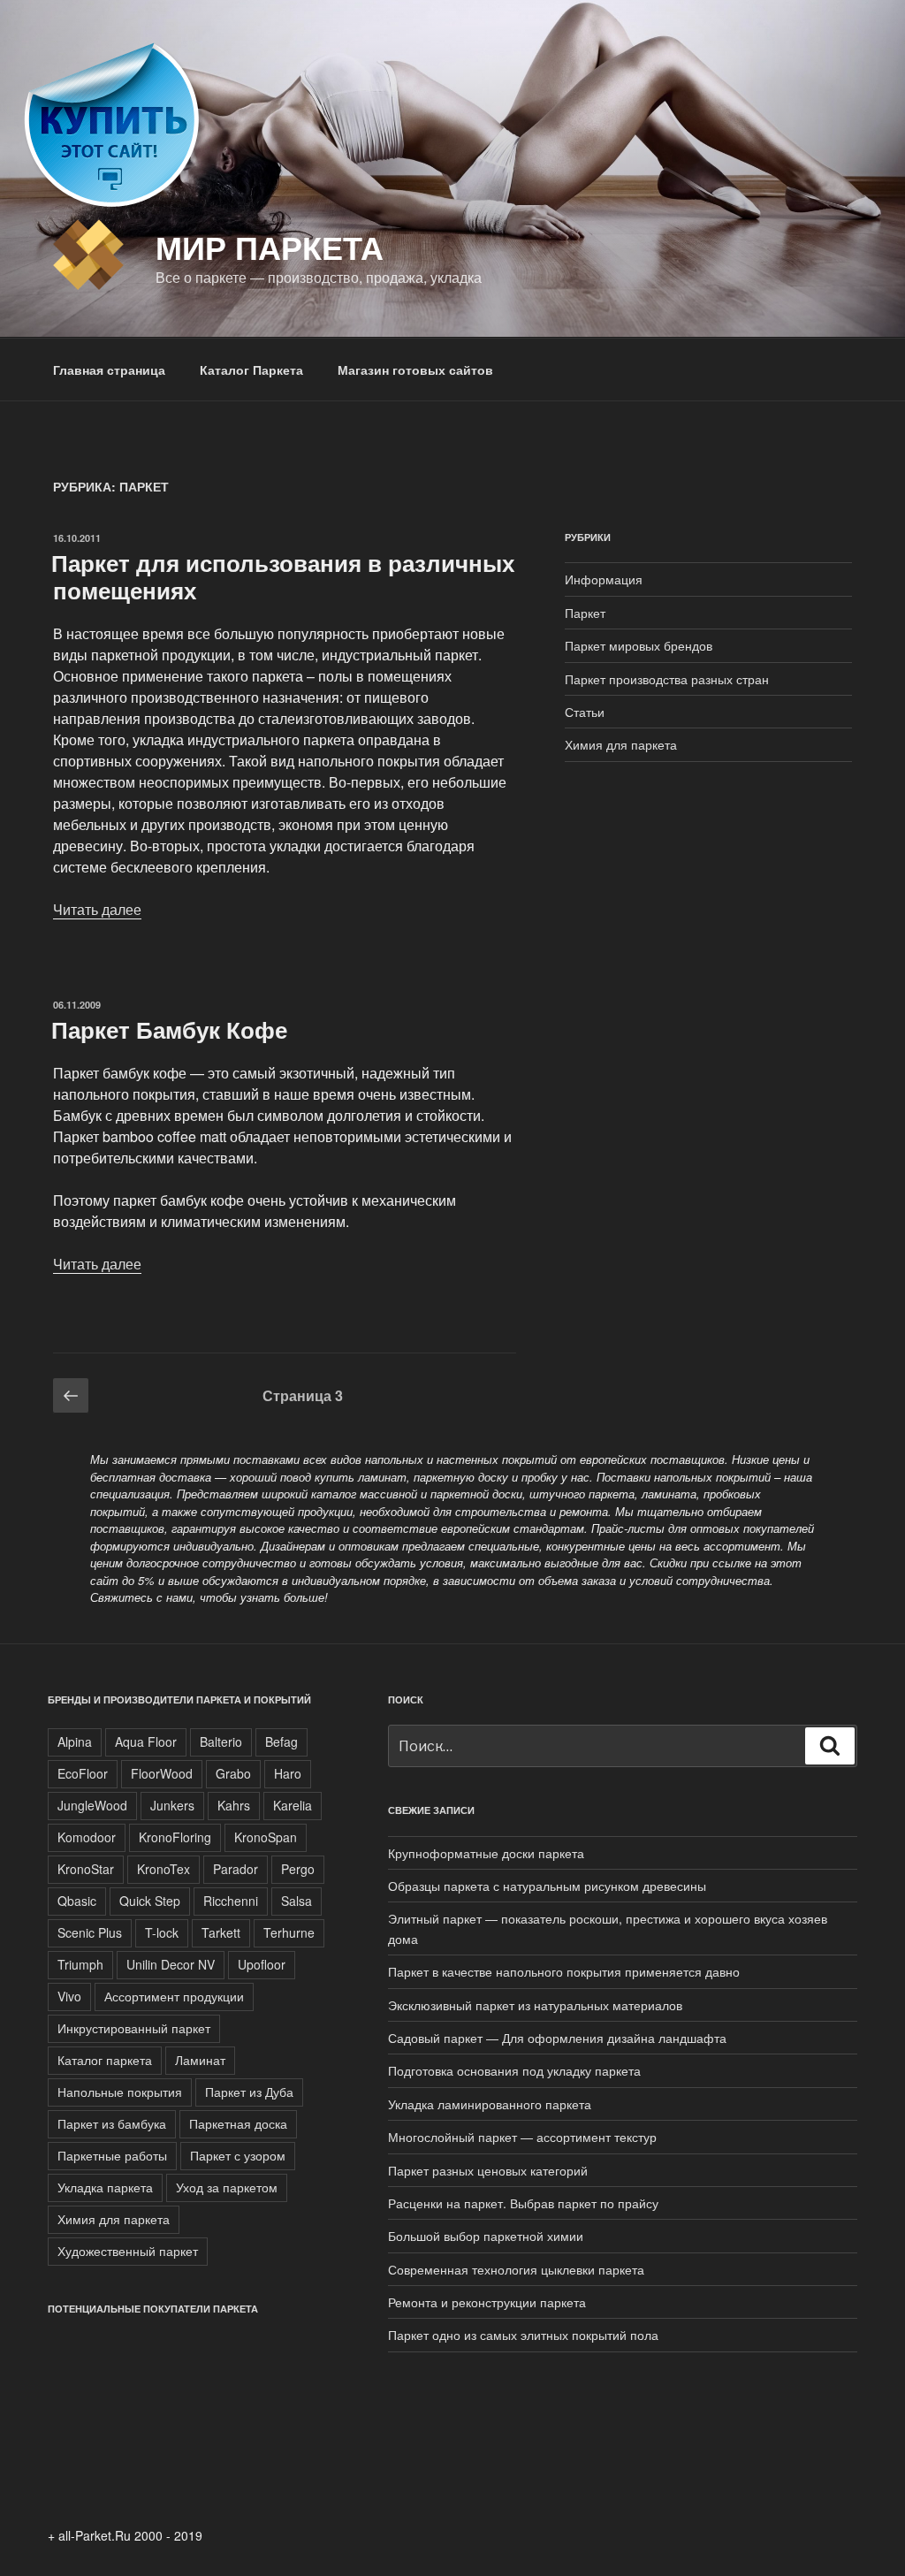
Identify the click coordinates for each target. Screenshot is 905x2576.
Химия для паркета (621, 744)
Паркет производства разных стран (667, 679)
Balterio (221, 1741)
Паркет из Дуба (249, 2092)
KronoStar (86, 1869)
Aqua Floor (146, 1741)
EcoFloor (83, 1773)
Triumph (80, 1964)
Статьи (585, 712)
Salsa (297, 1901)
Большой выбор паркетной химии (486, 2236)
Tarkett (221, 1932)
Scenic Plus (90, 1932)
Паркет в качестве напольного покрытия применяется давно (564, 1971)
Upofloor (262, 1964)
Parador (236, 1869)
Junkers (172, 1805)
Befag (281, 1741)
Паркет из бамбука (112, 2123)
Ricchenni (231, 1901)
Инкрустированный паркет (134, 2028)
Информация (604, 579)
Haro (288, 1773)
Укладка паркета (105, 2187)
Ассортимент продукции (174, 1996)
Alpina (75, 1741)
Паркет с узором (238, 2155)
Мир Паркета (270, 247)
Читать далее (97, 909)
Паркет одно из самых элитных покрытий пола (523, 2335)
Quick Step (150, 1901)
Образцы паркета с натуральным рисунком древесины (547, 1886)
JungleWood (92, 1805)
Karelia (293, 1805)
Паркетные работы (112, 2155)
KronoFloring (175, 1837)
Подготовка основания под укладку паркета (514, 2070)
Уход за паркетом (227, 2187)
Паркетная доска (238, 2123)
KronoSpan (266, 1837)
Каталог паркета (105, 2060)
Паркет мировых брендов (639, 645)
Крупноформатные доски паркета (486, 1853)
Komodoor (87, 1837)
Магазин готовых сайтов (415, 370)
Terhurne (289, 1932)
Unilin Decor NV (171, 1964)
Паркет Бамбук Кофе (169, 1029)
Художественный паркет (128, 2251)
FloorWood (162, 1773)
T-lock (162, 1932)
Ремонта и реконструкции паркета (487, 2302)
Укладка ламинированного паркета (490, 2104)
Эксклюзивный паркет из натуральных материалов (535, 2005)
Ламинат (200, 2060)
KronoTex (164, 1869)
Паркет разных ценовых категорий (488, 2170)
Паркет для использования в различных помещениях (283, 576)
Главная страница (109, 370)
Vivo (69, 1996)
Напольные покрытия (120, 2092)
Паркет (585, 613)
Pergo (298, 1869)
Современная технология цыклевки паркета (516, 2269)
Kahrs (234, 1805)
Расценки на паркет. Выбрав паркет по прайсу (523, 2203)
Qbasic (77, 1901)
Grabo (233, 1773)
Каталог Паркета (251, 370)
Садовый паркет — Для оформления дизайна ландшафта (557, 2038)
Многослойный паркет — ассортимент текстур (522, 2137)
